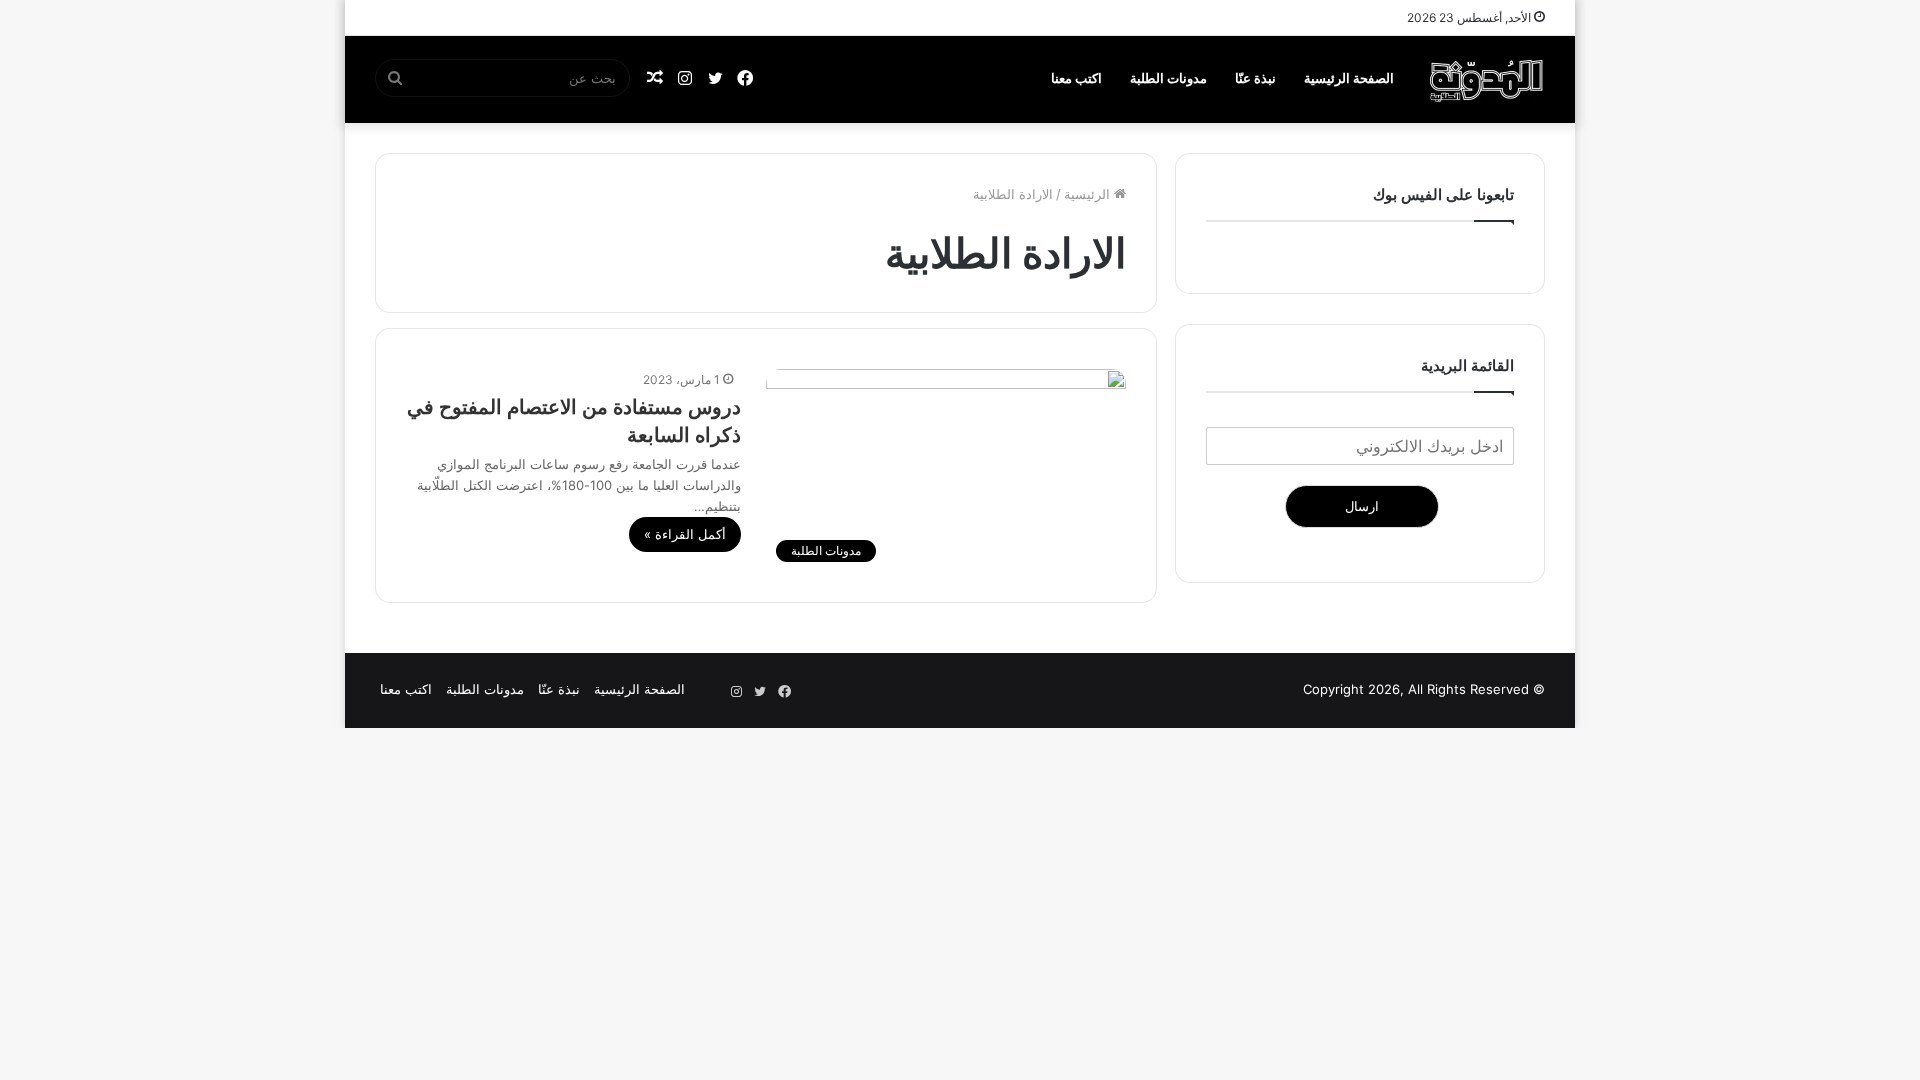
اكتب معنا (1076, 78)
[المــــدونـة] (1486, 79)
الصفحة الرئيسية (1349, 78)
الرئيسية (1089, 194)
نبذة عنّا (1255, 78)
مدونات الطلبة (1168, 78)
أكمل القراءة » (685, 534)
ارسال (1362, 506)
